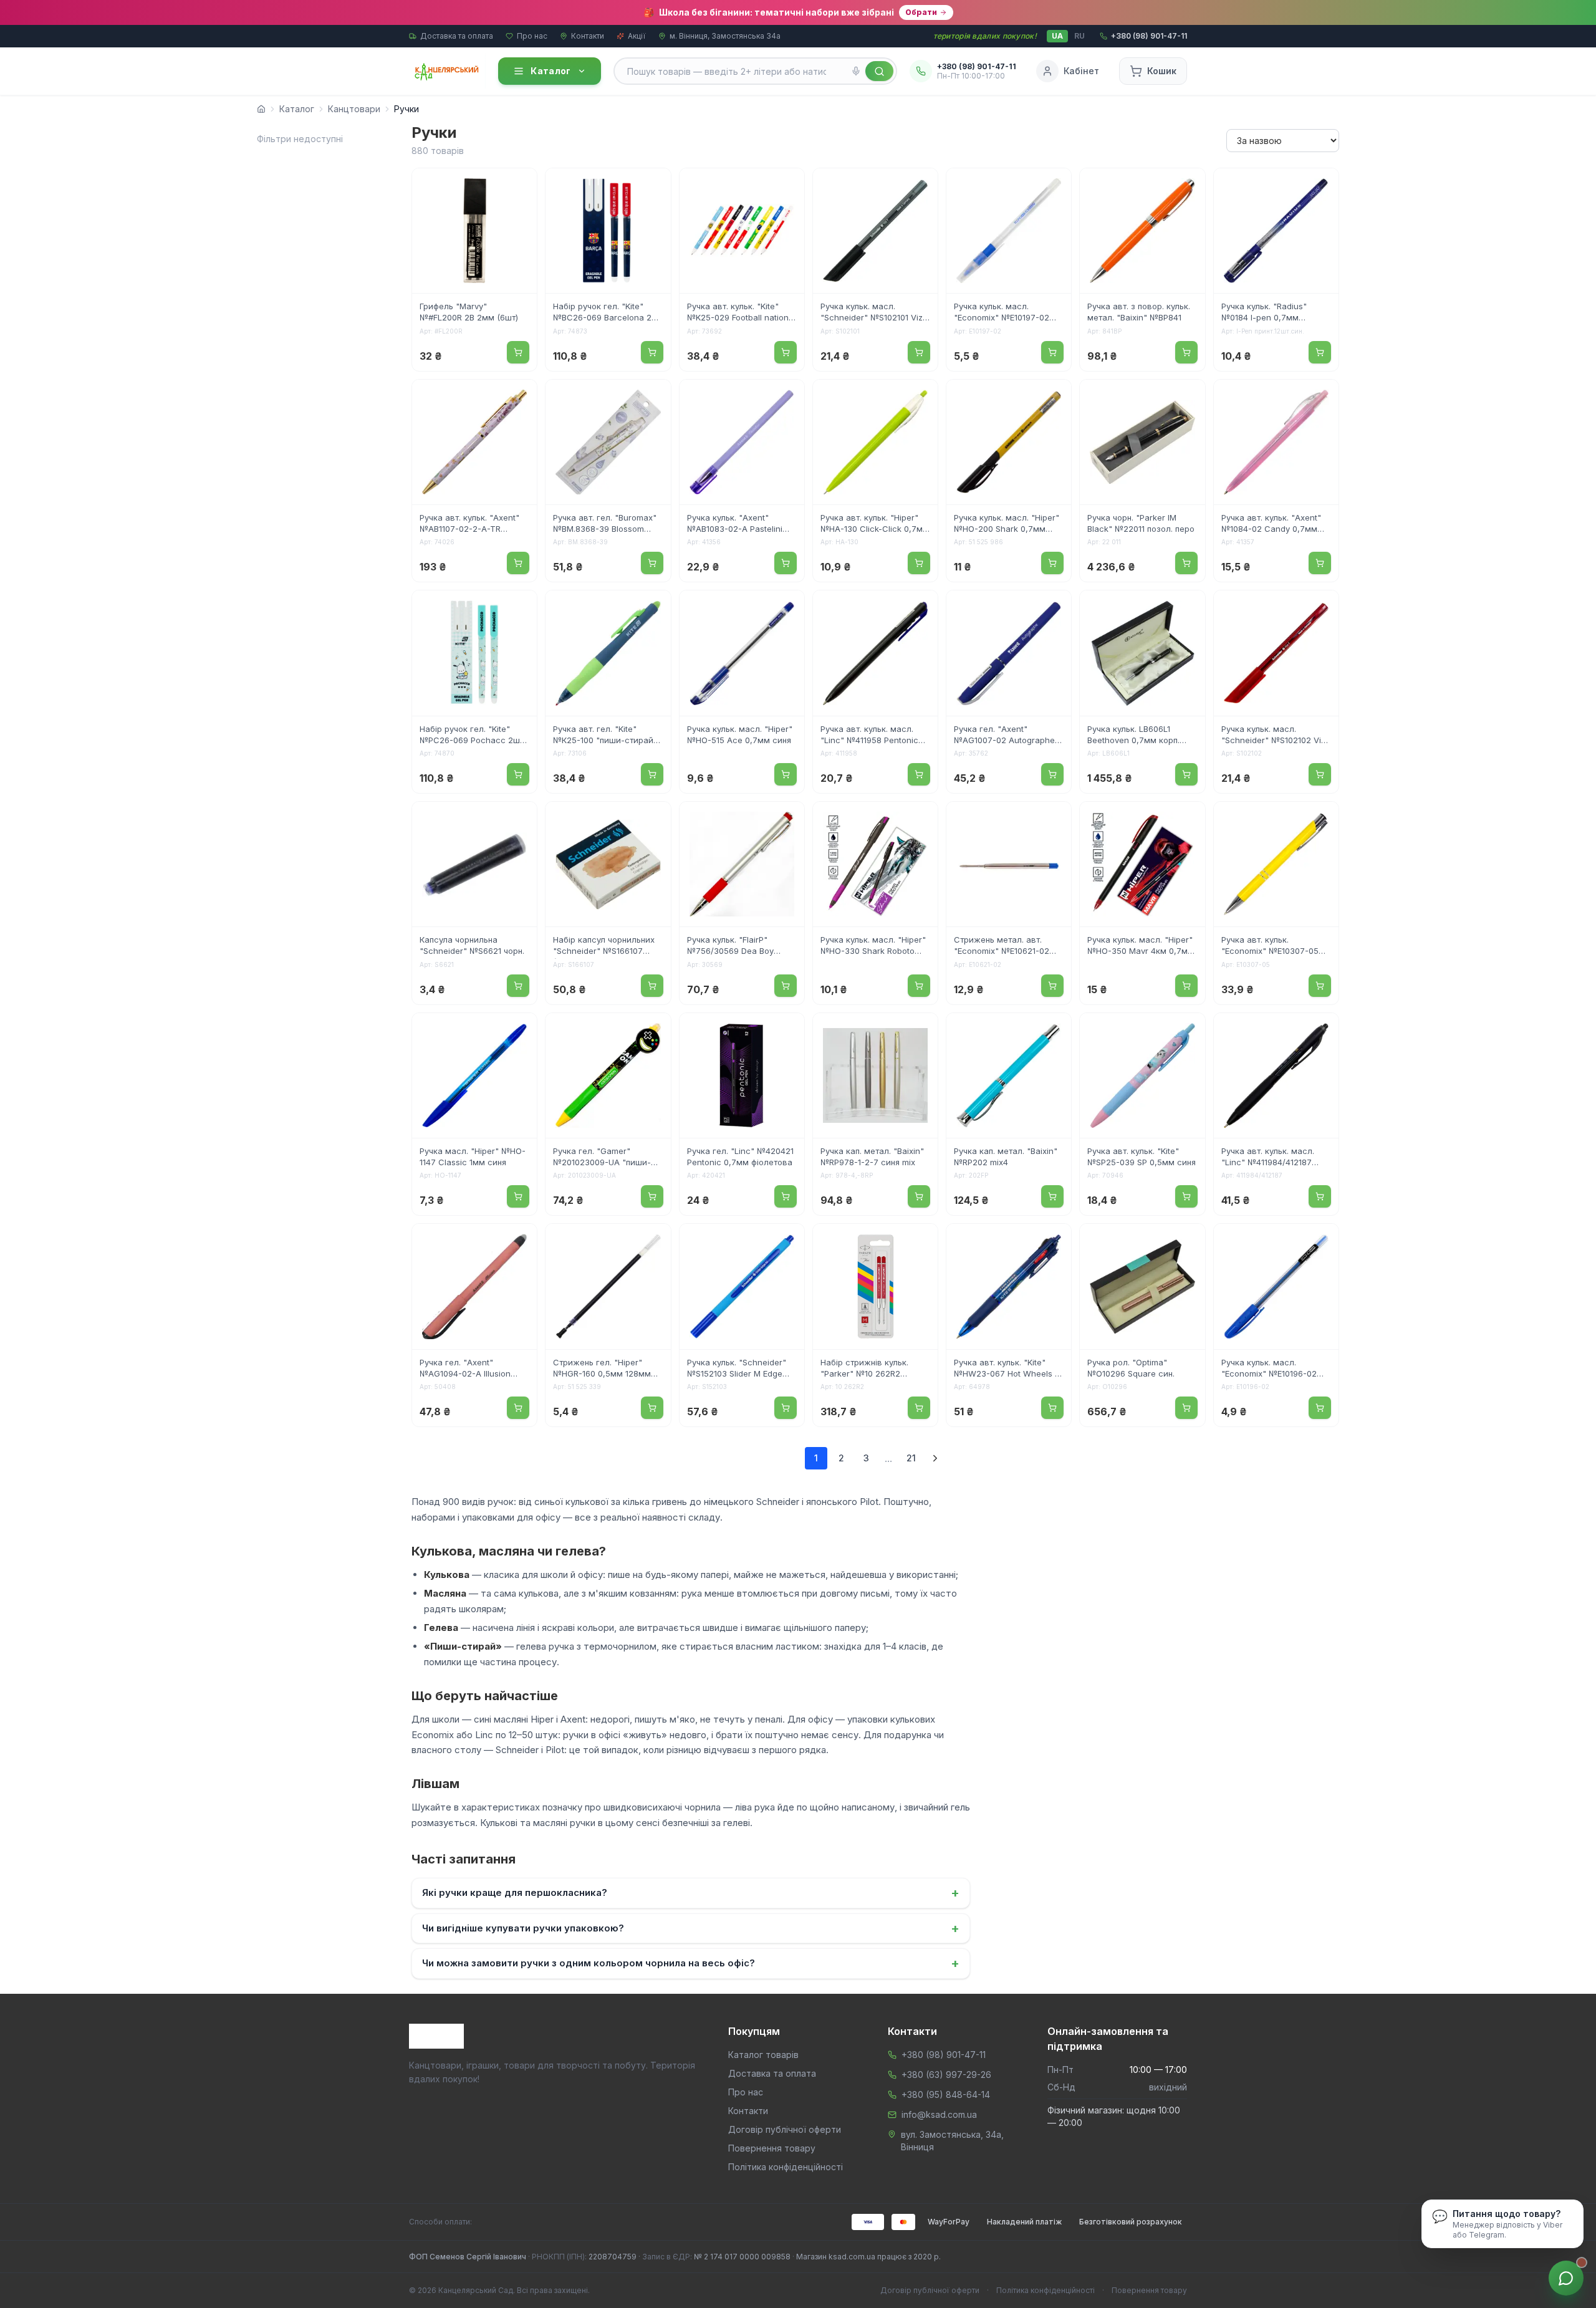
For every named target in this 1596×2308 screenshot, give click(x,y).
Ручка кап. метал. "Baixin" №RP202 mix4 (1006, 1156)
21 (911, 1458)
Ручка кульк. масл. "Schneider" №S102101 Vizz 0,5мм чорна (874, 313)
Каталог (550, 71)
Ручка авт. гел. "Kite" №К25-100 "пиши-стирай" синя (605, 736)
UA (1057, 36)
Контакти (588, 36)
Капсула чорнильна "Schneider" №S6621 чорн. (472, 945)
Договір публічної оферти (785, 2129)
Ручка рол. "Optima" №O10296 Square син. (1131, 1368)
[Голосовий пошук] (856, 71)
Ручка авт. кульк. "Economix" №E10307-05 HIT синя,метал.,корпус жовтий (1270, 946)
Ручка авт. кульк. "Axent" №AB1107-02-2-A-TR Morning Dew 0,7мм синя (470, 524)
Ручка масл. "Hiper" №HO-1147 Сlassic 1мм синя (473, 1156)
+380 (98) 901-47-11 (944, 2055)
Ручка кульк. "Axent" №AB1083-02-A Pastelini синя (735, 524)
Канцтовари (354, 109)
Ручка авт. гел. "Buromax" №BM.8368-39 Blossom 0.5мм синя (605, 524)
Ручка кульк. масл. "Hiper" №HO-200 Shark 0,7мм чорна (1007, 524)
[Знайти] (879, 71)
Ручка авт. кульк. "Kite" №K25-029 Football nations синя (740, 313)
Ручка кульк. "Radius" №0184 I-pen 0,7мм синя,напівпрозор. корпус (1273, 313)
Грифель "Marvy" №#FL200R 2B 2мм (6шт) (469, 312)
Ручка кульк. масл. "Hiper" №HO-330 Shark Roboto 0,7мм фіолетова (873, 946)
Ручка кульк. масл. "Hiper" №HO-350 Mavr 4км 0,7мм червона (1141, 946)
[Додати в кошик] (518, 352)
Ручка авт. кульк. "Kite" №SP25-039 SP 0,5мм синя (1142, 1156)
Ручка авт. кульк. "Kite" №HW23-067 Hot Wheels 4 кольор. (1007, 1369)
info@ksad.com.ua (939, 2114)
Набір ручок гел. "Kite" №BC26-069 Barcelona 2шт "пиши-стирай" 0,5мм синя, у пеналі (608, 313)
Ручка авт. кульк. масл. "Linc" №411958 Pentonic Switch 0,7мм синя (869, 736)
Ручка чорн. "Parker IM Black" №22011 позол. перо (1141, 523)
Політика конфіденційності (786, 2167)
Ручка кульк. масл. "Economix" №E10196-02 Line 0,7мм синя (1269, 1369)
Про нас (532, 36)
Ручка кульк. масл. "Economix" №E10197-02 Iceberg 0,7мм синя (1002, 313)
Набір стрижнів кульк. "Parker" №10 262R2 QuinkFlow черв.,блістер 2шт (869, 1369)
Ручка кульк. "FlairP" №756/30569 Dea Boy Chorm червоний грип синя (742, 946)
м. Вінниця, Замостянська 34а (725, 36)
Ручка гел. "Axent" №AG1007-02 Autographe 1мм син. (1004, 736)
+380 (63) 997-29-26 (946, 2075)
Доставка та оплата (457, 36)
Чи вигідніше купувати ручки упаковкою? (691, 1928)
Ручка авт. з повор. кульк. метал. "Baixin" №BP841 (1139, 312)
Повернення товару (772, 2148)
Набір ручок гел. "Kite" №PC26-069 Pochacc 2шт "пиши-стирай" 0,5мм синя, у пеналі (472, 736)
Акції (637, 36)
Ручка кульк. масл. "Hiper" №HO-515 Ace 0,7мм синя (740, 734)
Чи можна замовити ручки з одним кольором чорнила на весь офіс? (691, 1963)
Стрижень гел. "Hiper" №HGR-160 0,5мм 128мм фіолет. (602, 1369)
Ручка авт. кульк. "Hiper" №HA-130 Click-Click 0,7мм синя (875, 524)
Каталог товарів (763, 2055)
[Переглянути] (519, 186)
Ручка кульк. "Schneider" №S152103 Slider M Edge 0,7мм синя (737, 1369)
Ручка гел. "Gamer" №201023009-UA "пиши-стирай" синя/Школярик (602, 1158)
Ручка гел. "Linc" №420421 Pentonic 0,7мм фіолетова (740, 1156)
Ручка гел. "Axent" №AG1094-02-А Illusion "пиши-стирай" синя (465, 1369)
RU (1079, 36)
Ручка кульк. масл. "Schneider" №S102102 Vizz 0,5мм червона (1276, 736)
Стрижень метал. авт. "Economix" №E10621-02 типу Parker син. (1002, 946)
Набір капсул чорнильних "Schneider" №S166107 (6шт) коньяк (604, 946)
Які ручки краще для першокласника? (691, 1893)
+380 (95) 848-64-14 (946, 2094)
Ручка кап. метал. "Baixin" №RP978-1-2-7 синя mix (872, 1156)
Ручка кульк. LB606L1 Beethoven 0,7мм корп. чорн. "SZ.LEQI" (1133, 736)
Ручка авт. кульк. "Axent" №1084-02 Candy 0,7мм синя (1271, 524)
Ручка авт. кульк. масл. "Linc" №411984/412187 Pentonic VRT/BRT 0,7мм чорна (1271, 1158)
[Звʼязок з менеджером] (1566, 2278)
